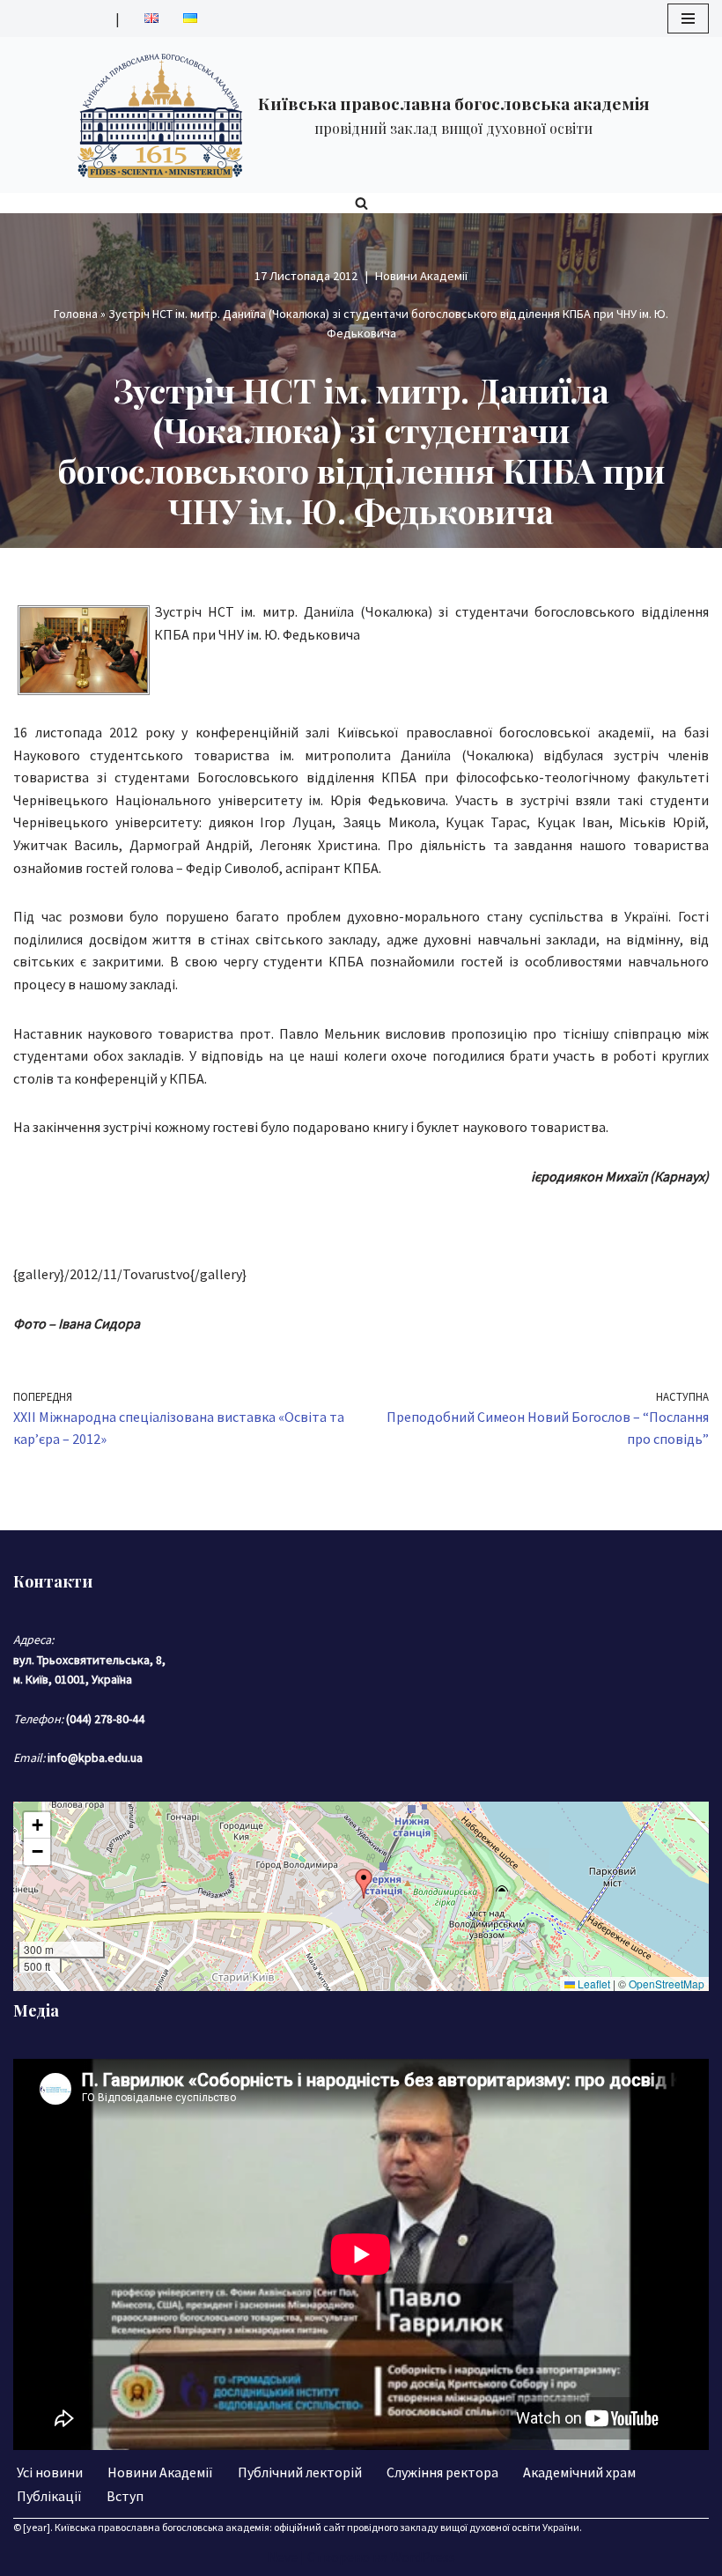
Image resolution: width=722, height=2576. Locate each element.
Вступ (125, 2496)
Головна (76, 314)
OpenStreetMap (667, 1984)
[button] (364, 1884)
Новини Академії (421, 276)
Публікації (49, 2496)
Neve (283, 2557)
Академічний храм (579, 2472)
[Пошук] (361, 203)
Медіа (36, 2010)
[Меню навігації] (688, 19)
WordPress (423, 2557)
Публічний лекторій (300, 2472)
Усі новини (50, 2472)
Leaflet (593, 1984)
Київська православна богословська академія (162, 2527)
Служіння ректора (442, 2472)
